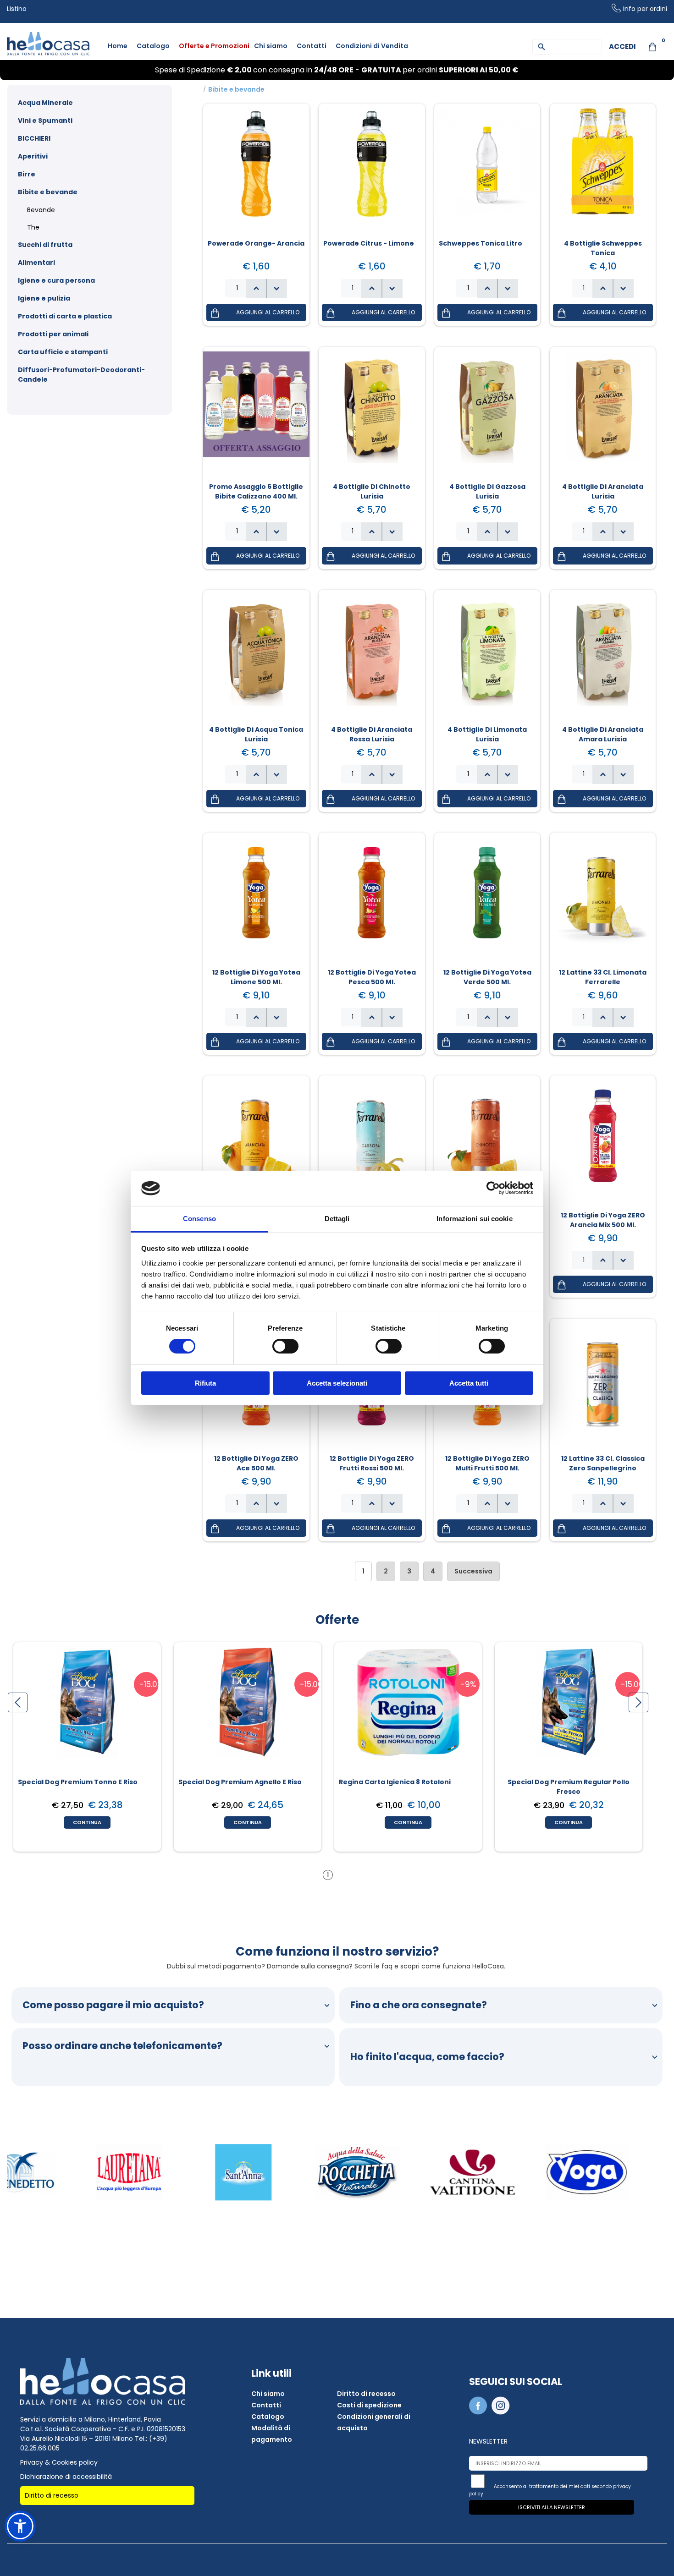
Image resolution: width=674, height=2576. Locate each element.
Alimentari (36, 263)
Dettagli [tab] (337, 1219)
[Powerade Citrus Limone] (372, 170)
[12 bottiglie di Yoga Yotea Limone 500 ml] (256, 899)
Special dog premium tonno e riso (78, 1782)
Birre (27, 174)
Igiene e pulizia (44, 298)
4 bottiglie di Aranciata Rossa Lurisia (372, 734)
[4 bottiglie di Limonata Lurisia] (487, 656)
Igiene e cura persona (56, 280)
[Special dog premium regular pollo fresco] (569, 1709)
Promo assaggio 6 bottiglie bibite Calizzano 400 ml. (256, 491)
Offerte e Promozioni (214, 46)
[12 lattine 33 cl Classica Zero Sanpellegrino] (603, 1385)
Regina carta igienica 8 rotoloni (395, 1782)
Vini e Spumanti (45, 121)
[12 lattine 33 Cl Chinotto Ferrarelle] (487, 1142)
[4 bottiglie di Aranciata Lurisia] (603, 413)
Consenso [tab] (199, 1219)
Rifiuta (205, 1383)
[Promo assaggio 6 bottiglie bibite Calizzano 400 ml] (256, 413)
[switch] (285, 1346)
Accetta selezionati (337, 1383)
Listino (17, 9)
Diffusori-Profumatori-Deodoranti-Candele (81, 375)
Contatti (312, 46)
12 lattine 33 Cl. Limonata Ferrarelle (603, 977)
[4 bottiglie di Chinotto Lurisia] (372, 413)
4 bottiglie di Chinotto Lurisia (372, 491)
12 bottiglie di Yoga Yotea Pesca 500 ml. (372, 977)
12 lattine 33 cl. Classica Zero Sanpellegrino (603, 1463)
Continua (87, 1822)
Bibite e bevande (48, 192)
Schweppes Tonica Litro (481, 243)
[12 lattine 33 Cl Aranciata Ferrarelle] (256, 1142)
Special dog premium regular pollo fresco (569, 1787)
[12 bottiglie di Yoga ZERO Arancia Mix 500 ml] (603, 1142)
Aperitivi (33, 156)
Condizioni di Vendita (372, 46)
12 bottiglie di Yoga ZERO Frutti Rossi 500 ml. (372, 1463)
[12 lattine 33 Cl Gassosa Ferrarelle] (372, 1142)
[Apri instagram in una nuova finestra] (502, 2412)
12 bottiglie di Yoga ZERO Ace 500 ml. (256, 1463)
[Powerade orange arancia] (256, 170)
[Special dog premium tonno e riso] (87, 1709)
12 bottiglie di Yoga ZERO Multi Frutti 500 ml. (487, 1463)
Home (118, 46)
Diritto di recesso (52, 2495)
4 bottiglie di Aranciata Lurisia (603, 491)
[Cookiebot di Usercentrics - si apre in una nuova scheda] (493, 1188)
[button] (277, 288)
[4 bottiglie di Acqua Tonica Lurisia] (256, 656)
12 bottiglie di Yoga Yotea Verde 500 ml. (487, 977)
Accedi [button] (622, 47)
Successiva (473, 1571)
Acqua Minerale (45, 103)
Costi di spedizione (369, 2405)
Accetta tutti (469, 1383)
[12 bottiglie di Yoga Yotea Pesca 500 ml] (372, 899)
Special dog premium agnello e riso (240, 1782)
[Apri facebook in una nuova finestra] (479, 2412)
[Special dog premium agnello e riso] (248, 1709)
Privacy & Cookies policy (59, 2462)
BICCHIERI (34, 138)
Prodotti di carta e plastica (65, 316)
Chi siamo (271, 46)
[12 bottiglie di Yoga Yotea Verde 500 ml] (487, 899)
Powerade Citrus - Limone (369, 243)
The (33, 227)
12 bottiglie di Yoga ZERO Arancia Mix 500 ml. (603, 1220)
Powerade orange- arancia (256, 243)
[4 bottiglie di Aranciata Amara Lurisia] (603, 656)
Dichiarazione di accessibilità (66, 2477)
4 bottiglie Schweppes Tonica (603, 248)
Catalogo (153, 46)
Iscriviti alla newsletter (552, 2507)
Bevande (41, 210)
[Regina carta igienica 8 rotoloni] (408, 1709)
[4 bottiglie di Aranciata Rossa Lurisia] (372, 656)
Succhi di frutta (45, 245)
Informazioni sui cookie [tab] (474, 1219)
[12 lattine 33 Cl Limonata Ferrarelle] (603, 899)
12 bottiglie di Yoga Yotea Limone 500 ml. (256, 977)
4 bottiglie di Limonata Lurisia (487, 734)
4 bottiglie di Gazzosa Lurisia (487, 491)
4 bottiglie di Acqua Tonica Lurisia (256, 734)
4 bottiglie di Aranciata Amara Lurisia (603, 734)
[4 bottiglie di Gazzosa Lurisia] (487, 413)
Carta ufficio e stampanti (63, 352)
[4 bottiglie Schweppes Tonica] (603, 170)
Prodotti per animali (53, 334)
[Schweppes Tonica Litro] (487, 170)
